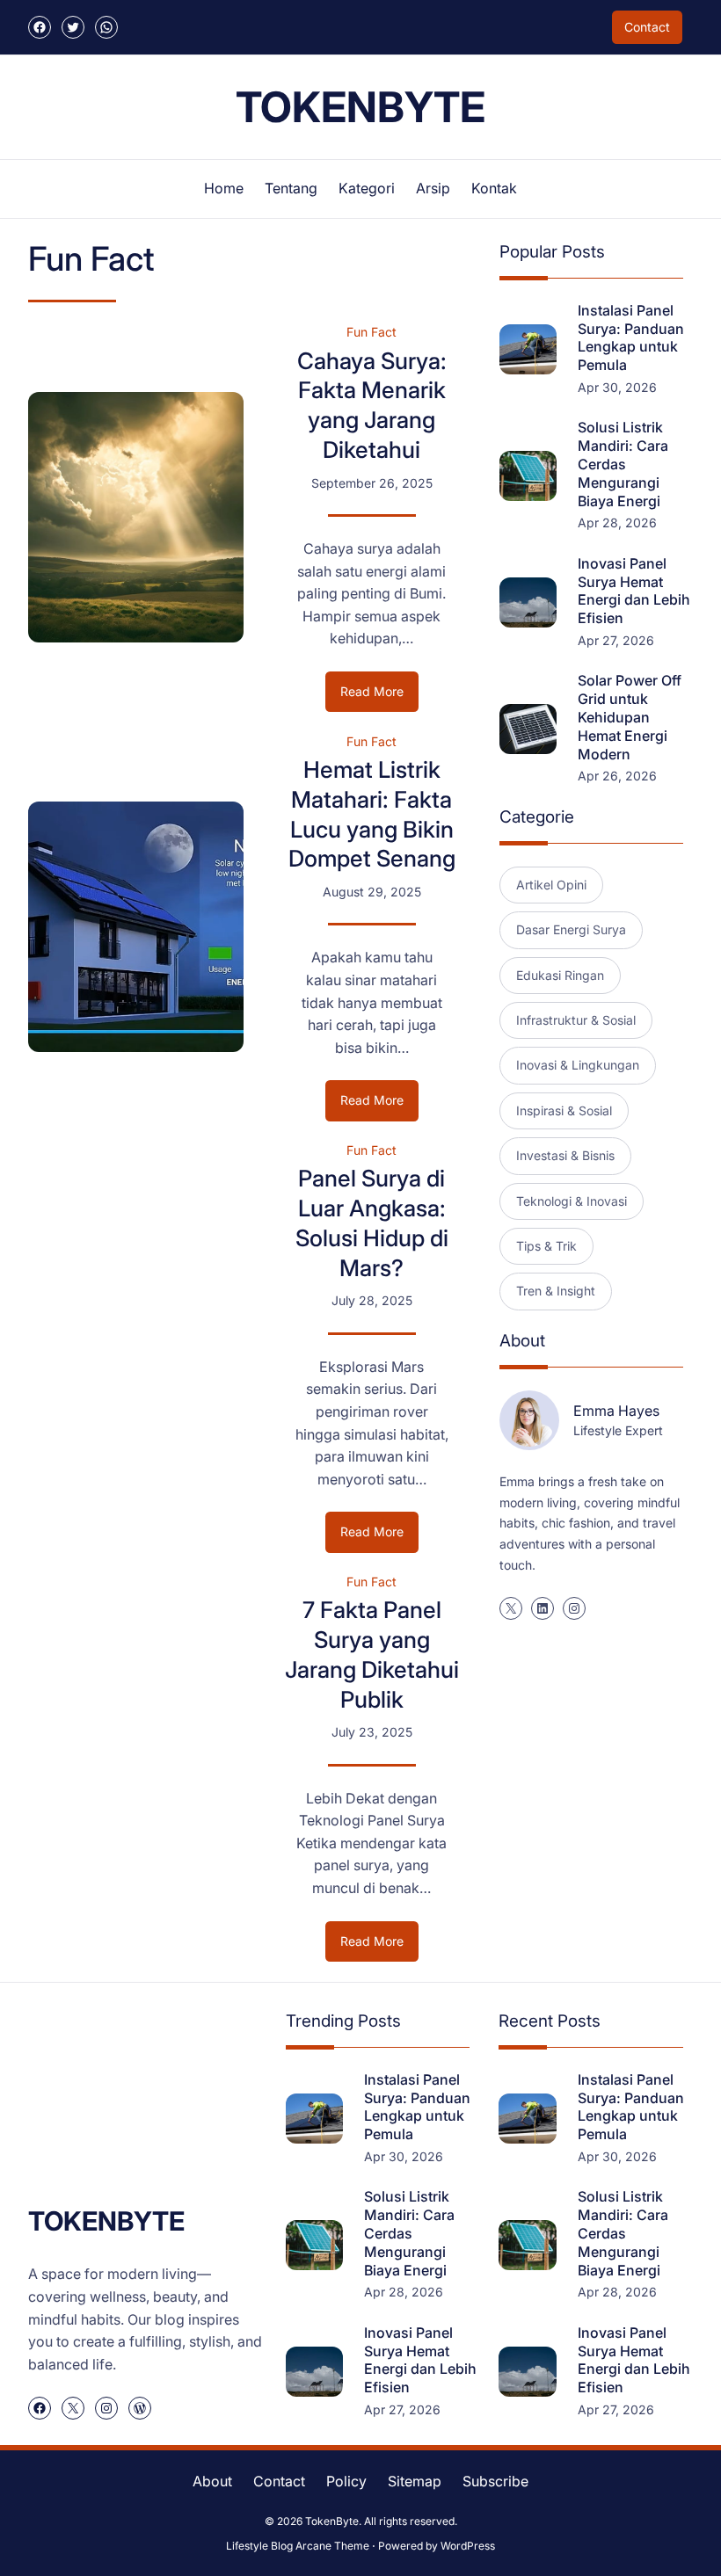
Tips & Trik (546, 1246)
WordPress (468, 2546)
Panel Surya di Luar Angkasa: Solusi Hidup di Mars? (372, 1223)
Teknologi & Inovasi (572, 1201)
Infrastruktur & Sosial (576, 1020)
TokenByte (360, 107)
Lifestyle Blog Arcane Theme (298, 2546)
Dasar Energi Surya (571, 929)
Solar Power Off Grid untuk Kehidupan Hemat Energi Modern (630, 717)
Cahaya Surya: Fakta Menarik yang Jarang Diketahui (372, 405)
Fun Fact (371, 332)
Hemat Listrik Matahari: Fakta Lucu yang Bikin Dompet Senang (372, 814)
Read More (379, 697)
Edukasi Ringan (560, 975)
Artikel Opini (551, 885)
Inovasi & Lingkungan (578, 1065)
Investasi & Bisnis (565, 1155)
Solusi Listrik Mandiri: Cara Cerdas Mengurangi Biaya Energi (623, 464)
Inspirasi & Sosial (564, 1110)
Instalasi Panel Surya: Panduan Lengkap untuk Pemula (631, 337)
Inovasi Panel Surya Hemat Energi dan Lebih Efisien (634, 591)
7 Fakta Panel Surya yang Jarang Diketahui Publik (372, 1654)
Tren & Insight (556, 1291)
